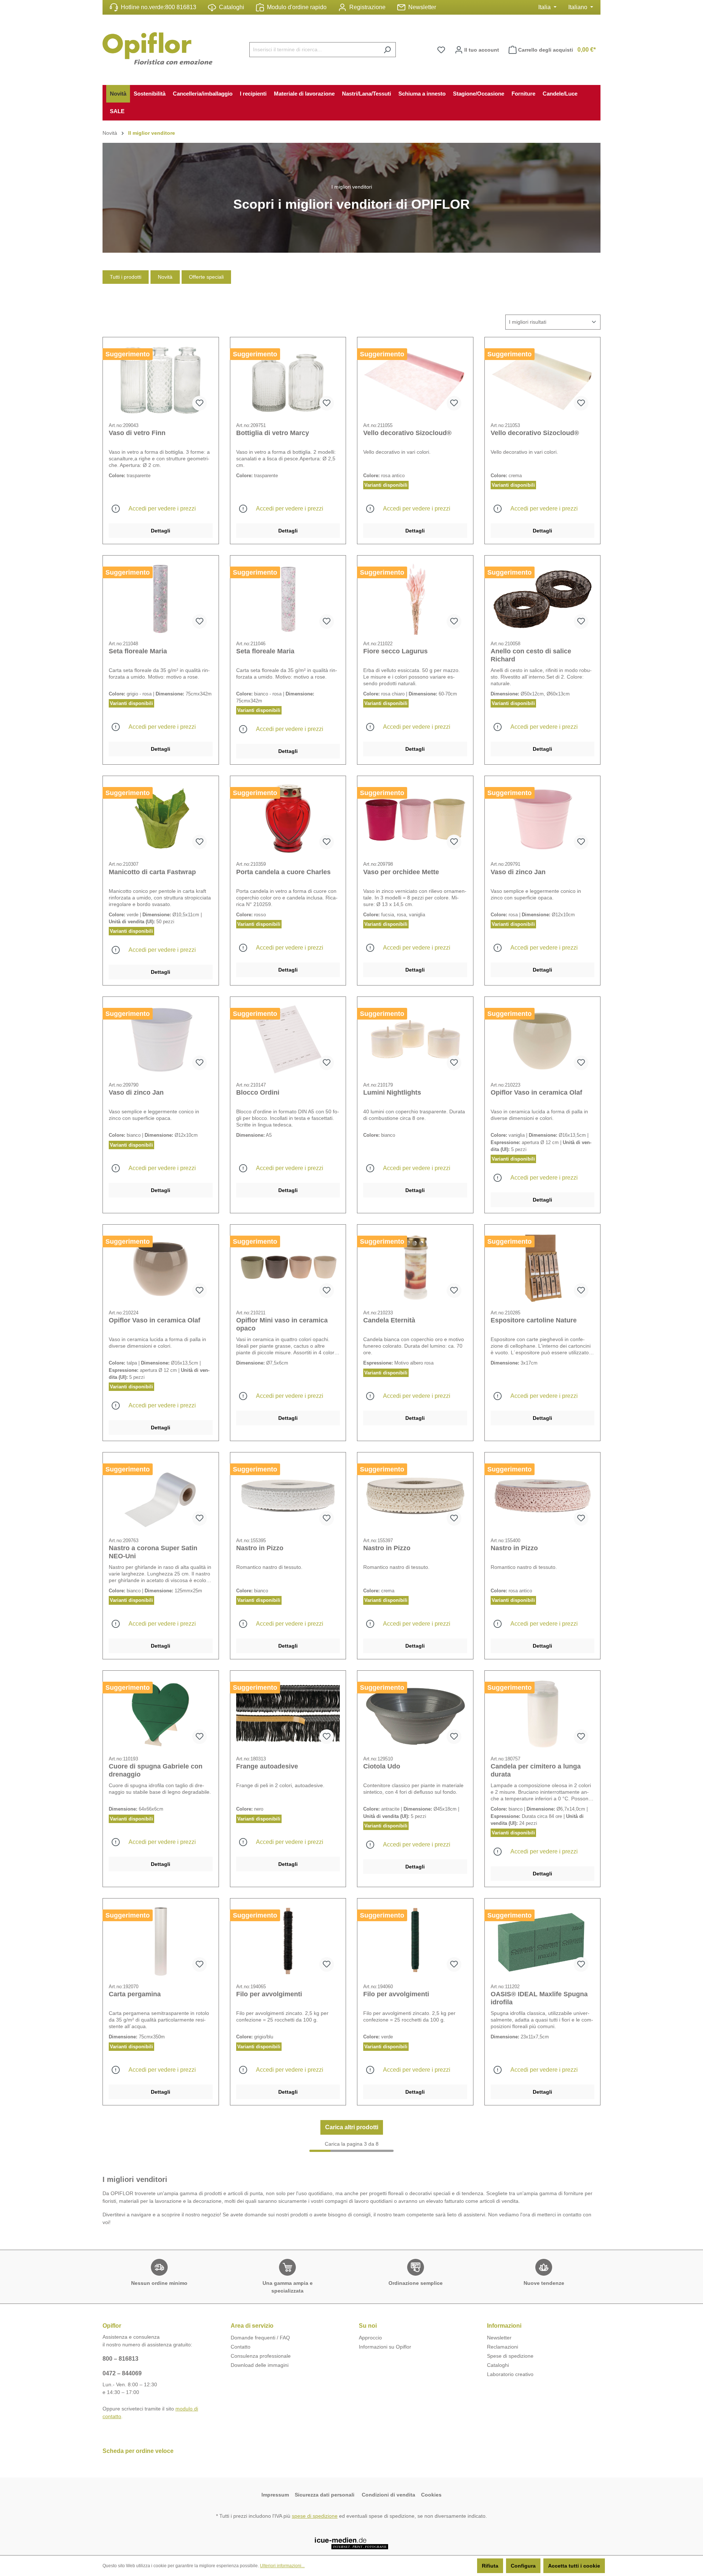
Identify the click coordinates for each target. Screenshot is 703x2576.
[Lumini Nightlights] (415, 1039)
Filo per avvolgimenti (269, 1994)
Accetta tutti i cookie (574, 2566)
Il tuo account (481, 50)
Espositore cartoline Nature (534, 1320)
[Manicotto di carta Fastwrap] (161, 819)
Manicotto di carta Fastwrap (152, 872)
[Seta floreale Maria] (161, 598)
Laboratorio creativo (510, 2374)
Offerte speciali (206, 277)
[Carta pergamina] (161, 1941)
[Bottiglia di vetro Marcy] (288, 380)
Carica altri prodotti (352, 2127)
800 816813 (181, 7)
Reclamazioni (503, 2347)
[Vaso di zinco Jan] (543, 819)
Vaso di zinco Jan (518, 872)
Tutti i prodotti (126, 277)
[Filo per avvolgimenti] (288, 1941)
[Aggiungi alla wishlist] (200, 403)
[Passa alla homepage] (157, 48)
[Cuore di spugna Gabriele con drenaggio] (161, 1713)
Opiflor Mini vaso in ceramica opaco (282, 1324)
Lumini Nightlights (392, 1092)
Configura (523, 2566)
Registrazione (367, 7)
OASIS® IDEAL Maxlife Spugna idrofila (539, 1998)
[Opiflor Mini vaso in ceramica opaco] (288, 1267)
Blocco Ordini (258, 1092)
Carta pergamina (135, 1994)
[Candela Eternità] (415, 1267)
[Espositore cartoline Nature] (543, 1267)
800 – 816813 (120, 2359)
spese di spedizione (315, 2516)
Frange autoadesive (267, 1766)
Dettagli (161, 531)
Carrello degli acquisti (557, 50)
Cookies (431, 2495)
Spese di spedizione (510, 2356)
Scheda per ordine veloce (138, 2451)
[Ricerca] (387, 50)
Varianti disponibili (386, 485)
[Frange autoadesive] (288, 1713)
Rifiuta (490, 2566)
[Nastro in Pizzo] (288, 1495)
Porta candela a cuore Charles (283, 872)
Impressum (275, 2495)
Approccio (370, 2338)
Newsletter (422, 7)
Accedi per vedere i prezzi (162, 508)
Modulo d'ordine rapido (297, 7)
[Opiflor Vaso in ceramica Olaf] (543, 1039)
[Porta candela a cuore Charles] (288, 819)
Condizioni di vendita (388, 2495)
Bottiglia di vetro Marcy (273, 433)
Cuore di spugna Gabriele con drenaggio (156, 1770)
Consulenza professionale (261, 2356)
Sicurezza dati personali (325, 2495)
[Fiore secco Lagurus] (415, 598)
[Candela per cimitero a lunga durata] (543, 1713)
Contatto (241, 2347)
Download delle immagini (260, 2365)
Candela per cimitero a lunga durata (536, 1770)
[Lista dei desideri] (441, 50)
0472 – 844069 (122, 2373)
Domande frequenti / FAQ (260, 2338)
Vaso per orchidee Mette (401, 872)
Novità (165, 277)
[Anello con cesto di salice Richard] (543, 598)
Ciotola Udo (382, 1766)
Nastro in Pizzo (260, 1548)
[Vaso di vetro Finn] (161, 380)
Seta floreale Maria (138, 651)
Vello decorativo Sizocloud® (407, 433)
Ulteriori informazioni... (282, 2566)
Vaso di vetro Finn (137, 433)
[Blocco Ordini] (288, 1039)
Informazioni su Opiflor (385, 2347)
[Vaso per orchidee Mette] (415, 819)
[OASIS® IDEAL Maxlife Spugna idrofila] (543, 1941)
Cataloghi (232, 7)
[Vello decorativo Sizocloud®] (415, 380)
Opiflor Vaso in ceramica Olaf (536, 1092)
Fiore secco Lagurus (395, 651)
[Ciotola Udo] (415, 1713)
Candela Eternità (389, 1320)
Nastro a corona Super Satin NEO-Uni (153, 1552)
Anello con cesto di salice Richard (531, 655)
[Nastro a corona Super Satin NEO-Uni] (161, 1495)
